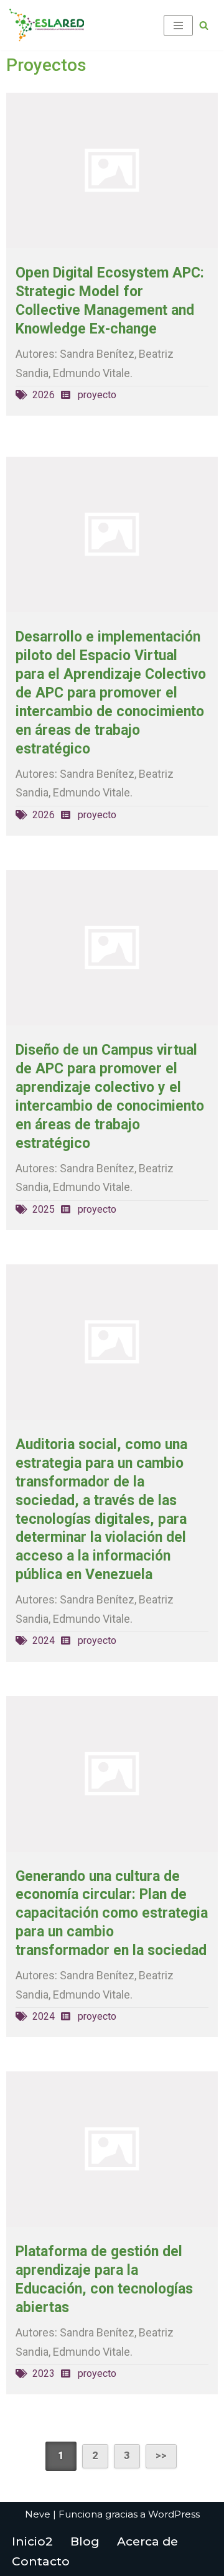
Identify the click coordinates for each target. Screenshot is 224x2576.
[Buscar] (204, 25)
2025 (44, 1209)
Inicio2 (32, 2541)
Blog (85, 2541)
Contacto (41, 2561)
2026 (44, 395)
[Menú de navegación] (178, 26)
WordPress (174, 2514)
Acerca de (147, 2541)
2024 (44, 1640)
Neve (38, 2514)
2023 (44, 2373)
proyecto (97, 395)
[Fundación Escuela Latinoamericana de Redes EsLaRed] (47, 25)
